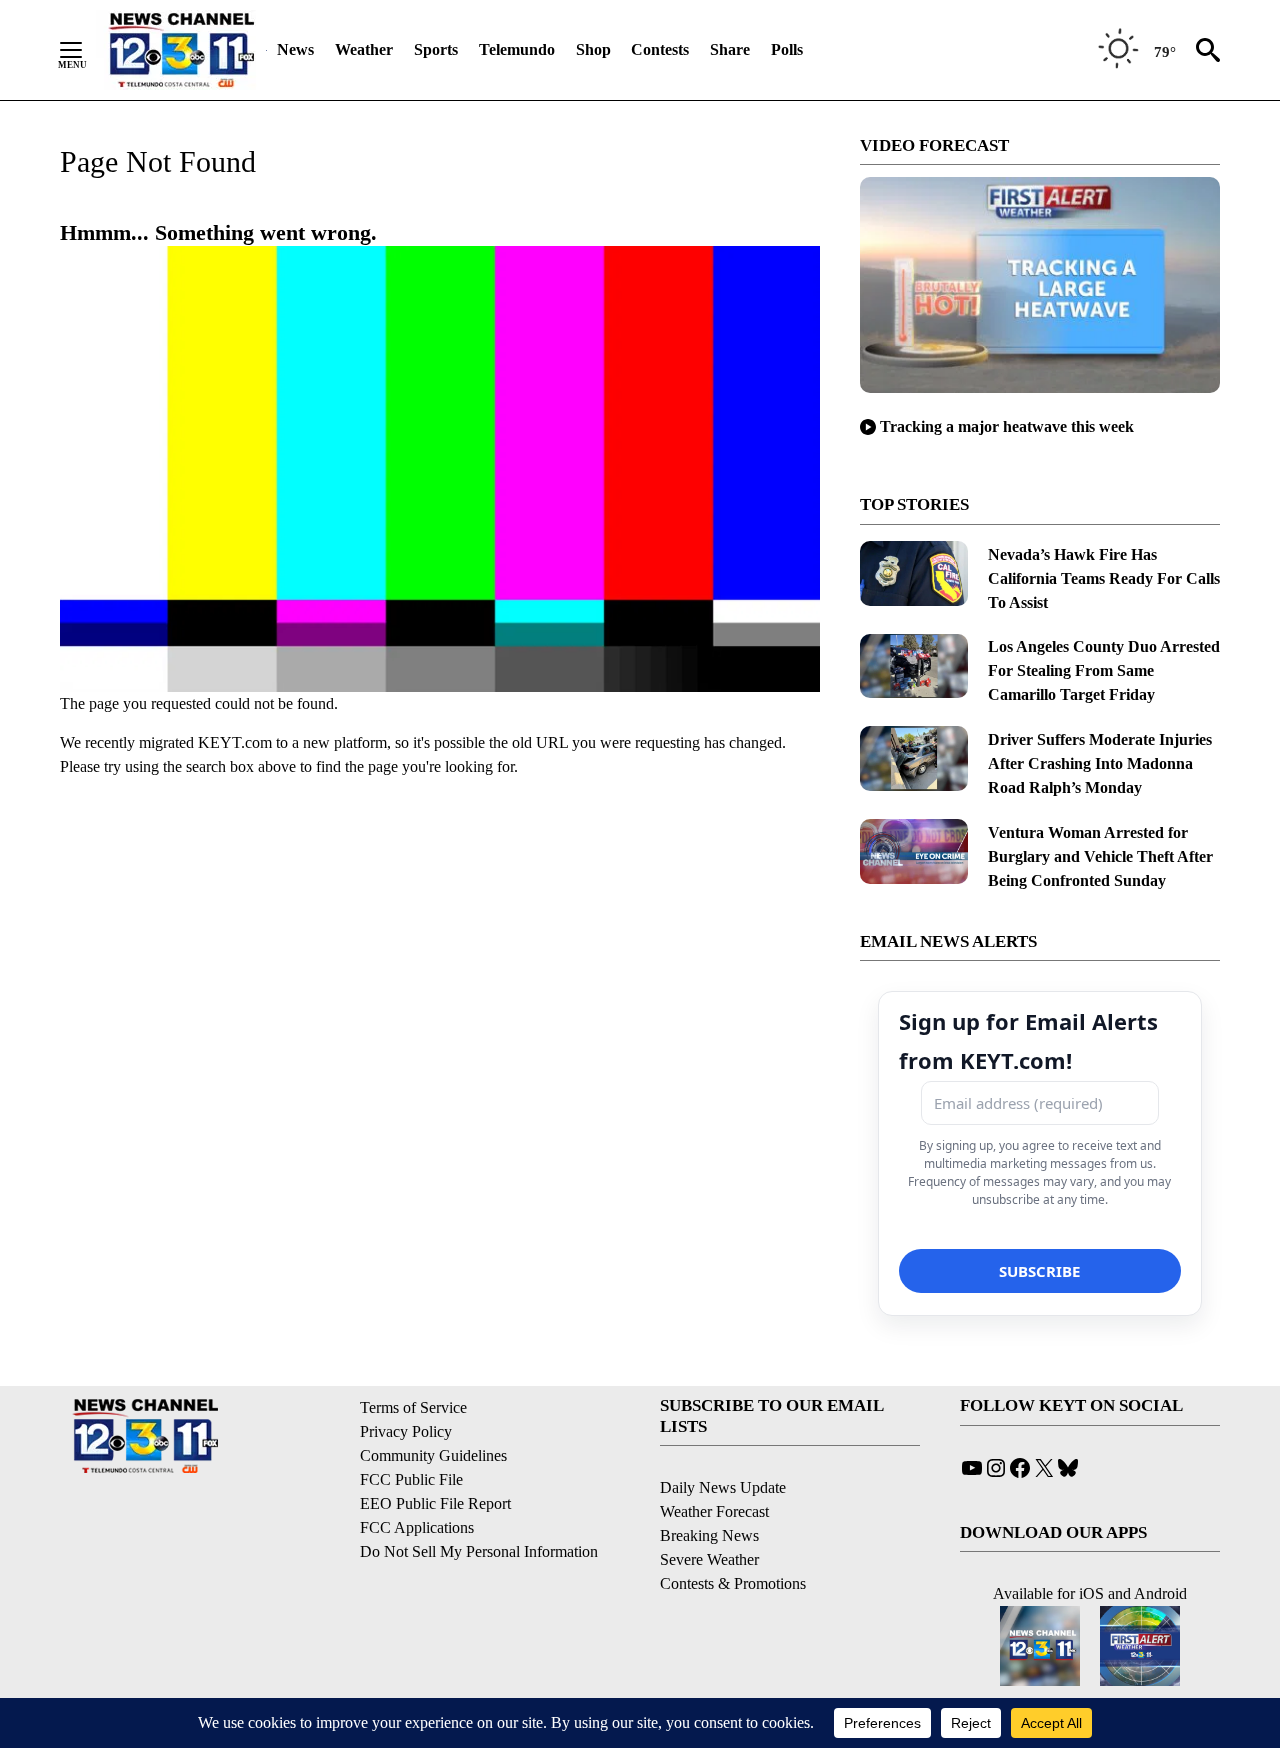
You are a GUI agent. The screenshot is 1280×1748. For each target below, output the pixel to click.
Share (730, 49)
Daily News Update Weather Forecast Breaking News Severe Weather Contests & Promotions (733, 1535)
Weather (364, 49)
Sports (436, 49)
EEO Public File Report (435, 1503)
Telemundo (517, 49)
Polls (787, 49)
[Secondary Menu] (86, 50)
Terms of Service (413, 1407)
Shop (593, 49)
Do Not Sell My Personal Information (479, 1551)
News (295, 49)
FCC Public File (411, 1479)
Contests (660, 49)
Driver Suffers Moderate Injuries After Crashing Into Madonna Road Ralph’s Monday (1100, 763)
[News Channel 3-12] (181, 50)
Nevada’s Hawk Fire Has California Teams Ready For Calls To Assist (1104, 578)
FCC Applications (417, 1527)
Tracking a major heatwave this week (1007, 426)
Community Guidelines (433, 1455)
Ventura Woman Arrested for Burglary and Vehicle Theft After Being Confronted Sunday (1100, 856)
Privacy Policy (406, 1431)
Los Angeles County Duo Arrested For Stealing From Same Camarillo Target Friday (1104, 670)
